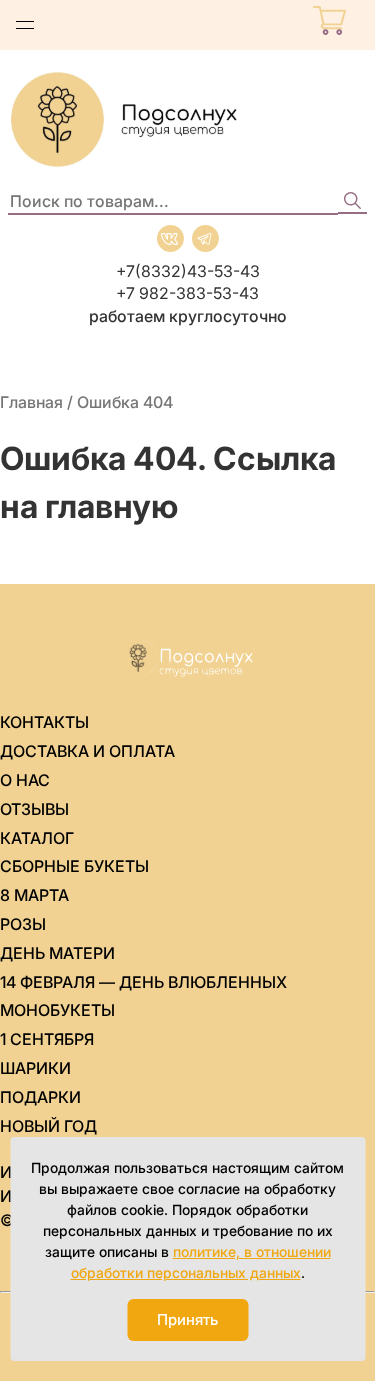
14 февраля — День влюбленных (143, 982)
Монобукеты (57, 1010)
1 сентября (47, 1039)
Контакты (44, 722)
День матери (57, 953)
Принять (187, 1319)
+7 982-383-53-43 (187, 293)
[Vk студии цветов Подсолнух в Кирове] (170, 238)
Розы (23, 924)
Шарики (35, 1068)
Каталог (37, 838)
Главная (31, 402)
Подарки (40, 1097)
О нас (25, 780)
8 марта (34, 895)
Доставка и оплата (87, 751)
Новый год (48, 1126)
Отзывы (34, 809)
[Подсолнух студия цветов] (187, 119)
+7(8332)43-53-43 (188, 271)
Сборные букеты (74, 866)
